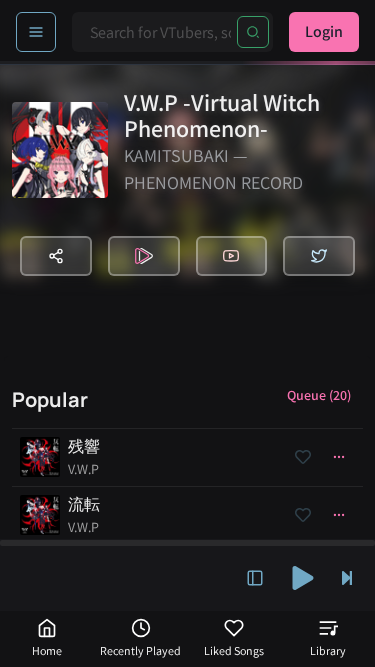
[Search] (253, 32)
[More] (339, 457)
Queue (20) (319, 395)
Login (324, 31)
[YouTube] (232, 256)
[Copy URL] (56, 256)
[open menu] (36, 32)
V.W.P (83, 469)
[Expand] (255, 578)
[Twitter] (319, 256)
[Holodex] (144, 256)
